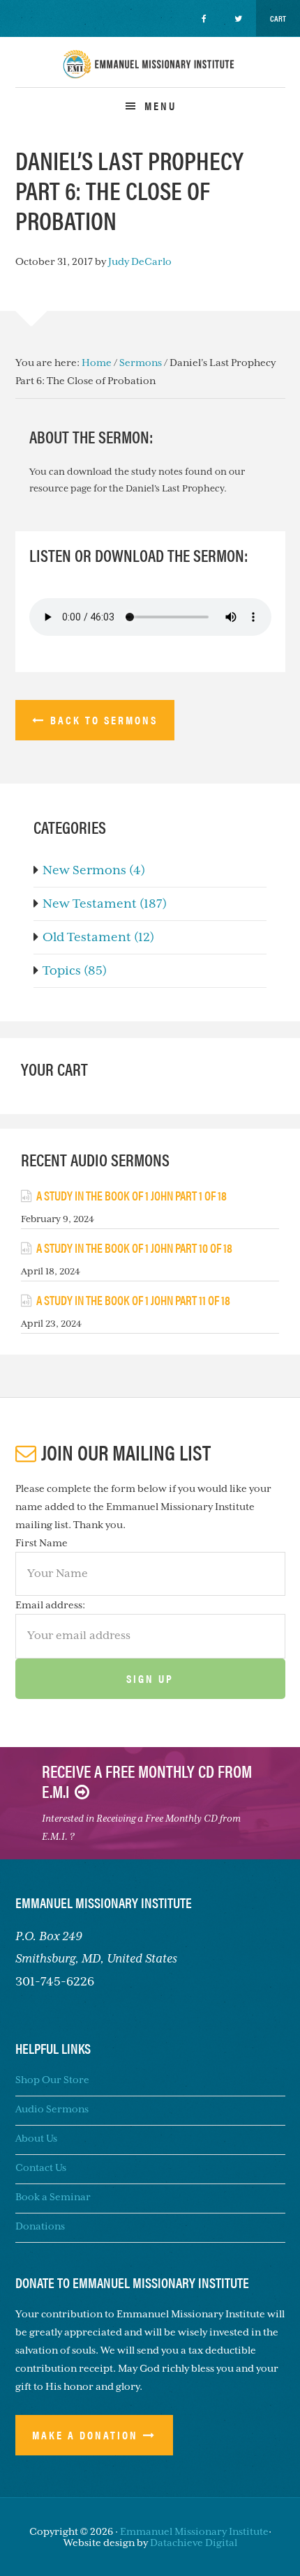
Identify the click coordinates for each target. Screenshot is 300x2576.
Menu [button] (160, 106)
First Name (42, 1543)
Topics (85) (75, 970)
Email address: (50, 1605)
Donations (40, 2226)
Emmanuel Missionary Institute (150, 76)
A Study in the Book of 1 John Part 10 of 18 (134, 1248)
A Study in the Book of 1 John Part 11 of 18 (133, 1300)
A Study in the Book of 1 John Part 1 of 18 (132, 1195)
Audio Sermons (52, 2109)
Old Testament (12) (98, 937)
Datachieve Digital (194, 2543)
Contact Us (41, 2167)
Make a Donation (85, 2435)
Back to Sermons (104, 720)
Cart (278, 18)
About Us (36, 2138)
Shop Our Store (52, 2080)
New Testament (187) (105, 904)
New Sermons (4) (94, 870)
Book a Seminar (53, 2197)
